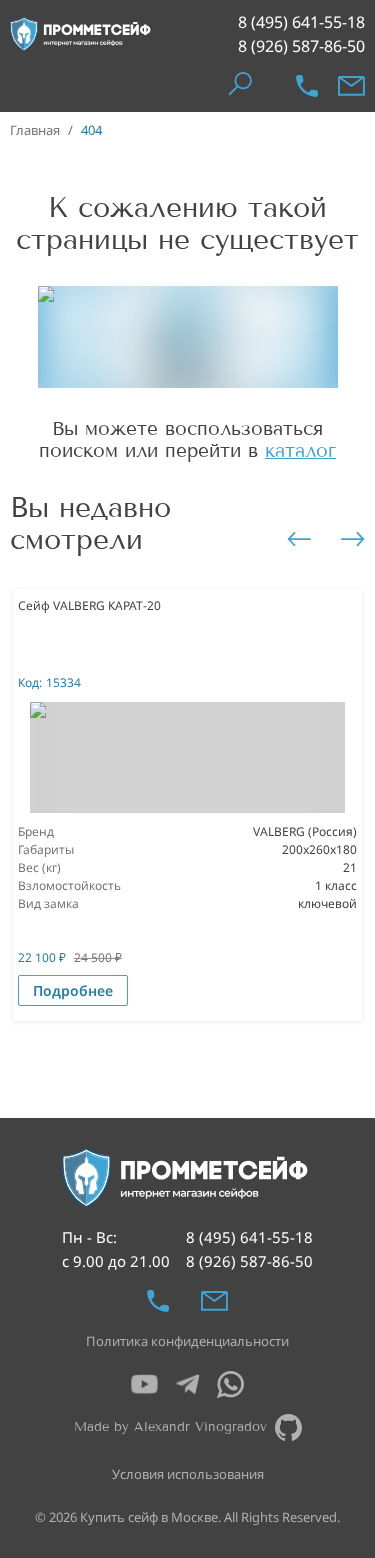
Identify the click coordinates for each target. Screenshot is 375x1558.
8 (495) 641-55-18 (301, 22)
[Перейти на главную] (81, 34)
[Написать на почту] (351, 86)
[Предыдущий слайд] (299, 539)
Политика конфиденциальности (187, 1341)
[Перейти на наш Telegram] (187, 1384)
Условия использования (188, 1474)
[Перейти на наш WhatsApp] (230, 1384)
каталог (300, 450)
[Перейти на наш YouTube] (144, 1384)
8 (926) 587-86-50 (301, 46)
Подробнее (73, 990)
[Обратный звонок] (307, 86)
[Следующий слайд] (353, 539)
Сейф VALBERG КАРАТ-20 (89, 605)
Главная (35, 130)
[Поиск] (239, 85)
